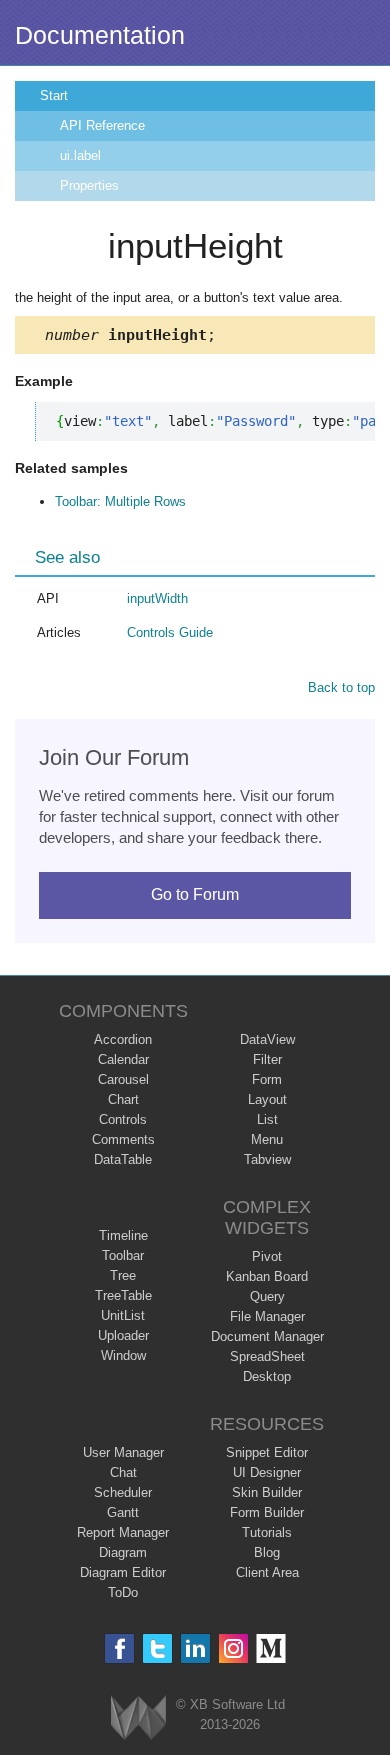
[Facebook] (119, 1648)
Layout (267, 1099)
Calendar (123, 1059)
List (267, 1119)
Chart (123, 1099)
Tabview (267, 1159)
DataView (267, 1039)
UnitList (123, 1315)
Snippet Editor (267, 1452)
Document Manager (267, 1336)
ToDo (123, 1592)
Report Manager (123, 1532)
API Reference (102, 125)
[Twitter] (157, 1648)
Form (267, 1079)
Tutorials (267, 1532)
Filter (267, 1059)
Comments (123, 1139)
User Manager (123, 1452)
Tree (123, 1275)
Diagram (123, 1552)
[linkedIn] (195, 1648)
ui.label (80, 155)
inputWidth (157, 598)
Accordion (123, 1039)
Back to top (341, 687)
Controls (123, 1119)
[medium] (271, 1648)
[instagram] (233, 1648)
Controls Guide (170, 632)
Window (123, 1355)
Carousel (123, 1079)
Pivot (267, 1256)
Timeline (123, 1235)
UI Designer (267, 1472)
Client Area (267, 1572)
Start (54, 95)
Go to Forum (195, 894)
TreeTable (123, 1295)
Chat (123, 1472)
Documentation (100, 35)
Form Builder (267, 1512)
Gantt (123, 1512)
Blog (267, 1552)
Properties (89, 185)
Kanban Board (267, 1276)
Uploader (123, 1335)
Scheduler (123, 1492)
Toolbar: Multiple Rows (120, 501)
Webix (138, 1717)
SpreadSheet (267, 1356)
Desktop (267, 1376)
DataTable (123, 1159)
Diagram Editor (123, 1572)
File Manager (267, 1316)
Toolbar (123, 1255)
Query (267, 1296)
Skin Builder (267, 1492)
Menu (267, 1139)
